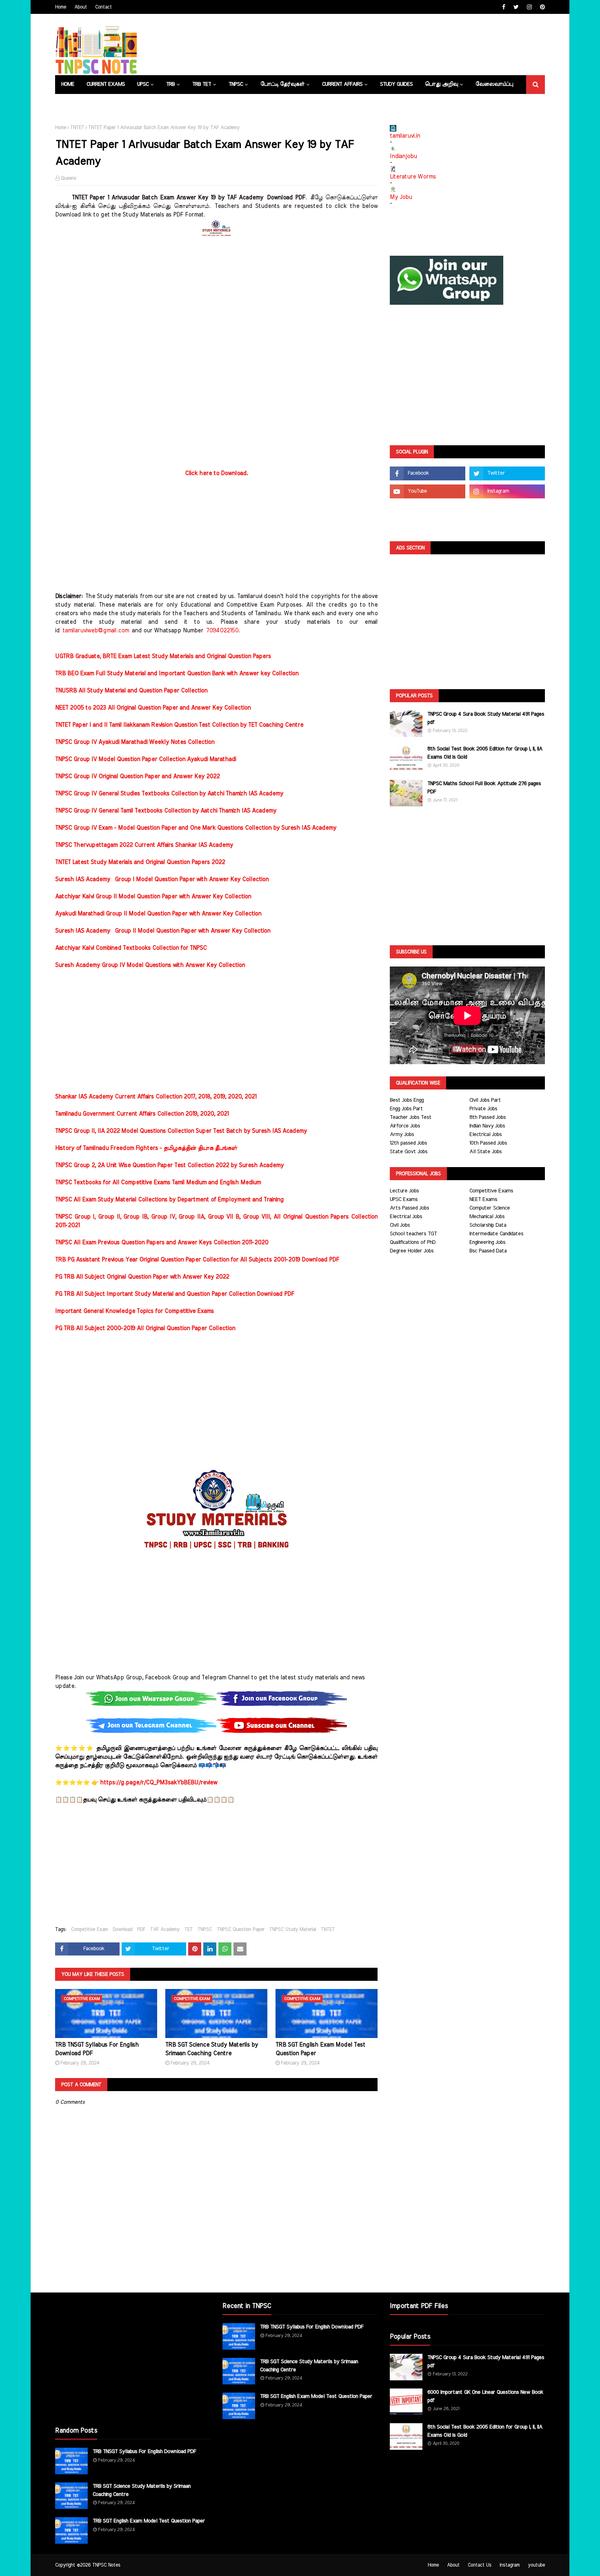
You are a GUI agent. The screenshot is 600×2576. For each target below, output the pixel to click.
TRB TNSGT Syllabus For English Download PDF (97, 2049)
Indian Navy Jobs (487, 1126)
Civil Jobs (400, 1225)
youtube (536, 2565)
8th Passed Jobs (488, 1117)
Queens (69, 178)
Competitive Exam (89, 1929)
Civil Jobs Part (485, 1100)
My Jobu (401, 197)
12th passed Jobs (408, 1143)
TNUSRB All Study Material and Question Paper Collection (131, 691)
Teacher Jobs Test (411, 1117)
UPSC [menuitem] (143, 84)
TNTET (77, 127)
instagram (510, 2565)
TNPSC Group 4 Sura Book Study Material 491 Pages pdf (486, 718)
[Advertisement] (216, 298)
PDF (141, 1929)
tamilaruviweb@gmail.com (96, 631)
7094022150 (222, 631)
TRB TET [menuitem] (202, 84)
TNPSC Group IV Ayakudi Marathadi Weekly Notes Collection (135, 742)
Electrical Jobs (486, 1135)
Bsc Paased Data (488, 1251)
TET (189, 1929)
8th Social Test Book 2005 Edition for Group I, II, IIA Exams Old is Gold (485, 753)
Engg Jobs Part (406, 1109)
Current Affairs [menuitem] (342, 84)
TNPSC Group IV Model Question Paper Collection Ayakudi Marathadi (146, 759)
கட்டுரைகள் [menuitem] (76, 103)
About (81, 7)
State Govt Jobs (409, 1152)
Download (122, 1929)
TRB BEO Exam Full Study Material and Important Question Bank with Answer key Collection (177, 674)
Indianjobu (403, 156)
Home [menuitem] (68, 84)
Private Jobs (483, 1109)
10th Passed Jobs (488, 1143)
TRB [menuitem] (170, 84)
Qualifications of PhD (413, 1242)
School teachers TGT (413, 1234)
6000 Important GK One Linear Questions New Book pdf (485, 2396)
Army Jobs (402, 1135)
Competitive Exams (491, 1191)
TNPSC (205, 1929)
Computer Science (490, 1208)
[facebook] (504, 7)
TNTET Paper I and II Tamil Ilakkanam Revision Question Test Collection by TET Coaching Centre (179, 725)
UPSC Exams (404, 1200)
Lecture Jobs (404, 1191)
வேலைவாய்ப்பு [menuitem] (494, 84)
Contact (103, 7)
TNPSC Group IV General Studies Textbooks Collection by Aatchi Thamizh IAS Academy (169, 794)
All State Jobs (486, 1152)
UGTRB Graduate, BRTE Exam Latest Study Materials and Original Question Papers (163, 656)
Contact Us (480, 2565)
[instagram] (529, 7)
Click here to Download (216, 473)
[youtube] (428, 491)
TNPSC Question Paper (241, 1929)
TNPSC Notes (106, 2565)
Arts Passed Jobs (409, 1208)
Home (61, 7)
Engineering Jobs (487, 1242)
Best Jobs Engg (407, 1100)
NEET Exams (483, 1200)
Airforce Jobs (405, 1126)
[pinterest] (541, 7)
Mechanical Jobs (487, 1217)
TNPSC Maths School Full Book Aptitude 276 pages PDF (484, 788)
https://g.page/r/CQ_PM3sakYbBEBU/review (159, 1783)
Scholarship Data (488, 1225)
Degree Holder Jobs (412, 1251)
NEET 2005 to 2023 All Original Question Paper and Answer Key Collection (153, 708)
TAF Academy (165, 1929)
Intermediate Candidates (496, 1234)
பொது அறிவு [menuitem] (441, 84)
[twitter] (516, 7)
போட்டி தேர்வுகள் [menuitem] (282, 84)
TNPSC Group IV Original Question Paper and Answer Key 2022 (137, 777)
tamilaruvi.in (405, 136)
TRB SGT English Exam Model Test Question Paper (320, 2049)
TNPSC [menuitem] (236, 84)
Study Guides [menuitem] (396, 84)
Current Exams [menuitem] (106, 84)
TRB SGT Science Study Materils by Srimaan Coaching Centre (212, 2049)
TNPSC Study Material (293, 1929)
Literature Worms (413, 177)
